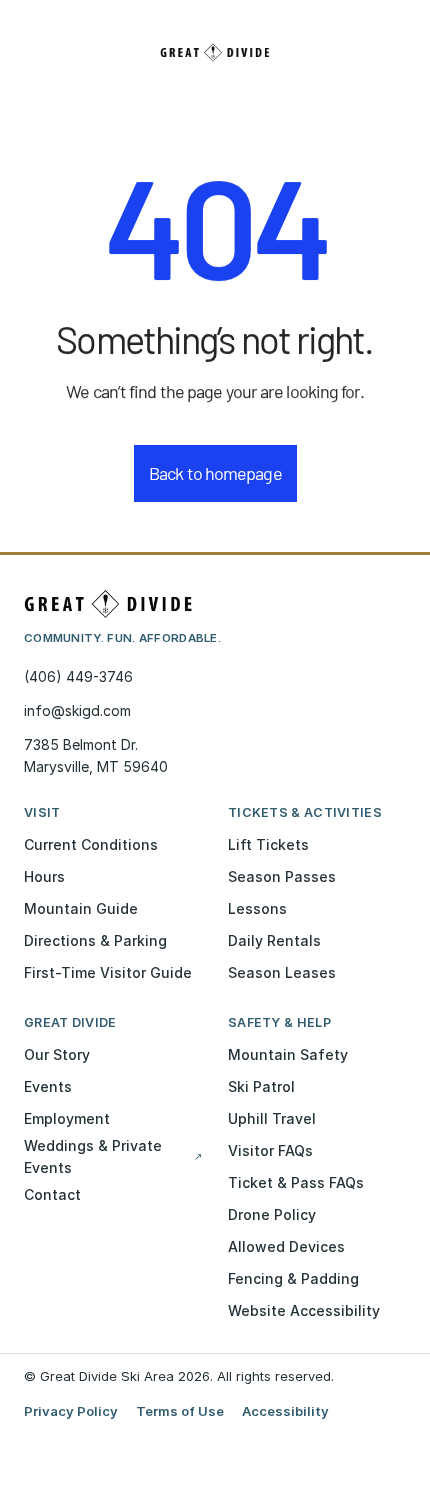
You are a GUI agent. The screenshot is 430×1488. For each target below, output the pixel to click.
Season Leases (282, 972)
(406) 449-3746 (78, 676)
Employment (67, 1118)
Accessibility (285, 1411)
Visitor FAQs (270, 1150)
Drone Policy (272, 1214)
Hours (44, 876)
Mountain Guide (81, 908)
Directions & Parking (95, 940)
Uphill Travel (272, 1118)
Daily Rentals (274, 940)
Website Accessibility (304, 1310)
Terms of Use (180, 1411)
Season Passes (282, 876)
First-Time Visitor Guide (108, 972)
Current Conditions (91, 844)
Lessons (257, 908)
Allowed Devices (286, 1246)
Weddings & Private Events (113, 1156)
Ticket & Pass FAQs (296, 1182)
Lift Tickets (268, 844)
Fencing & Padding (293, 1278)
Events (48, 1086)
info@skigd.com (77, 710)
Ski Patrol (261, 1086)
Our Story (57, 1054)
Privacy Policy (71, 1411)
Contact (52, 1194)
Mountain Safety (288, 1054)
